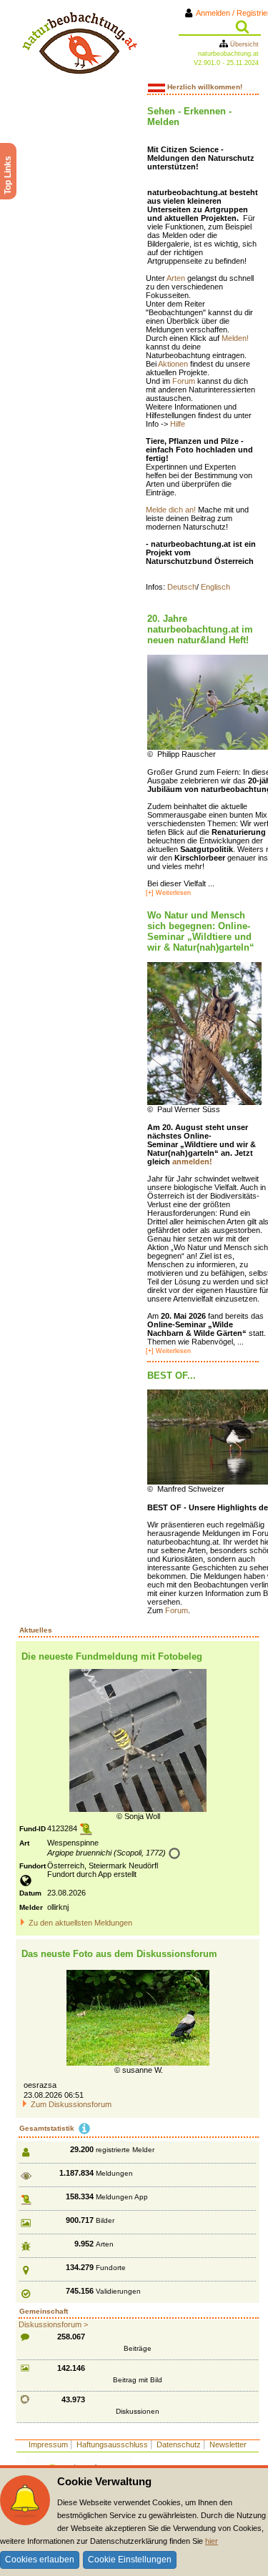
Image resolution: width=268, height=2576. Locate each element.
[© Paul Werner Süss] (204, 1033)
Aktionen (174, 364)
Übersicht (243, 44)
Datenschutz (179, 2444)
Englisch (215, 587)
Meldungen (114, 2173)
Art (24, 1843)
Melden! (235, 338)
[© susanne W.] (138, 2017)
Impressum (48, 2444)
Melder (31, 1907)
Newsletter (228, 2444)
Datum (30, 1893)
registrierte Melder (125, 2150)
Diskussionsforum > (53, 2324)
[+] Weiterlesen (168, 893)
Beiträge (138, 2348)
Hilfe (178, 424)
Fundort (33, 1866)
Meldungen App (122, 2197)
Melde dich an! (172, 510)
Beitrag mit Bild (138, 2380)
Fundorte (111, 2268)
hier (212, 2541)
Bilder (105, 2220)
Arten (177, 278)
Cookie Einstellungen (130, 2560)
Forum (185, 381)
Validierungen (118, 2291)
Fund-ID (33, 1829)
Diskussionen (138, 2411)
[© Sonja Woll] (138, 1740)
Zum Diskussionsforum (71, 2104)
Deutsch (182, 587)
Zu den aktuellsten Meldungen (80, 1923)
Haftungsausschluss (112, 2444)
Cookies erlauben (40, 2560)
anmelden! (192, 1161)
